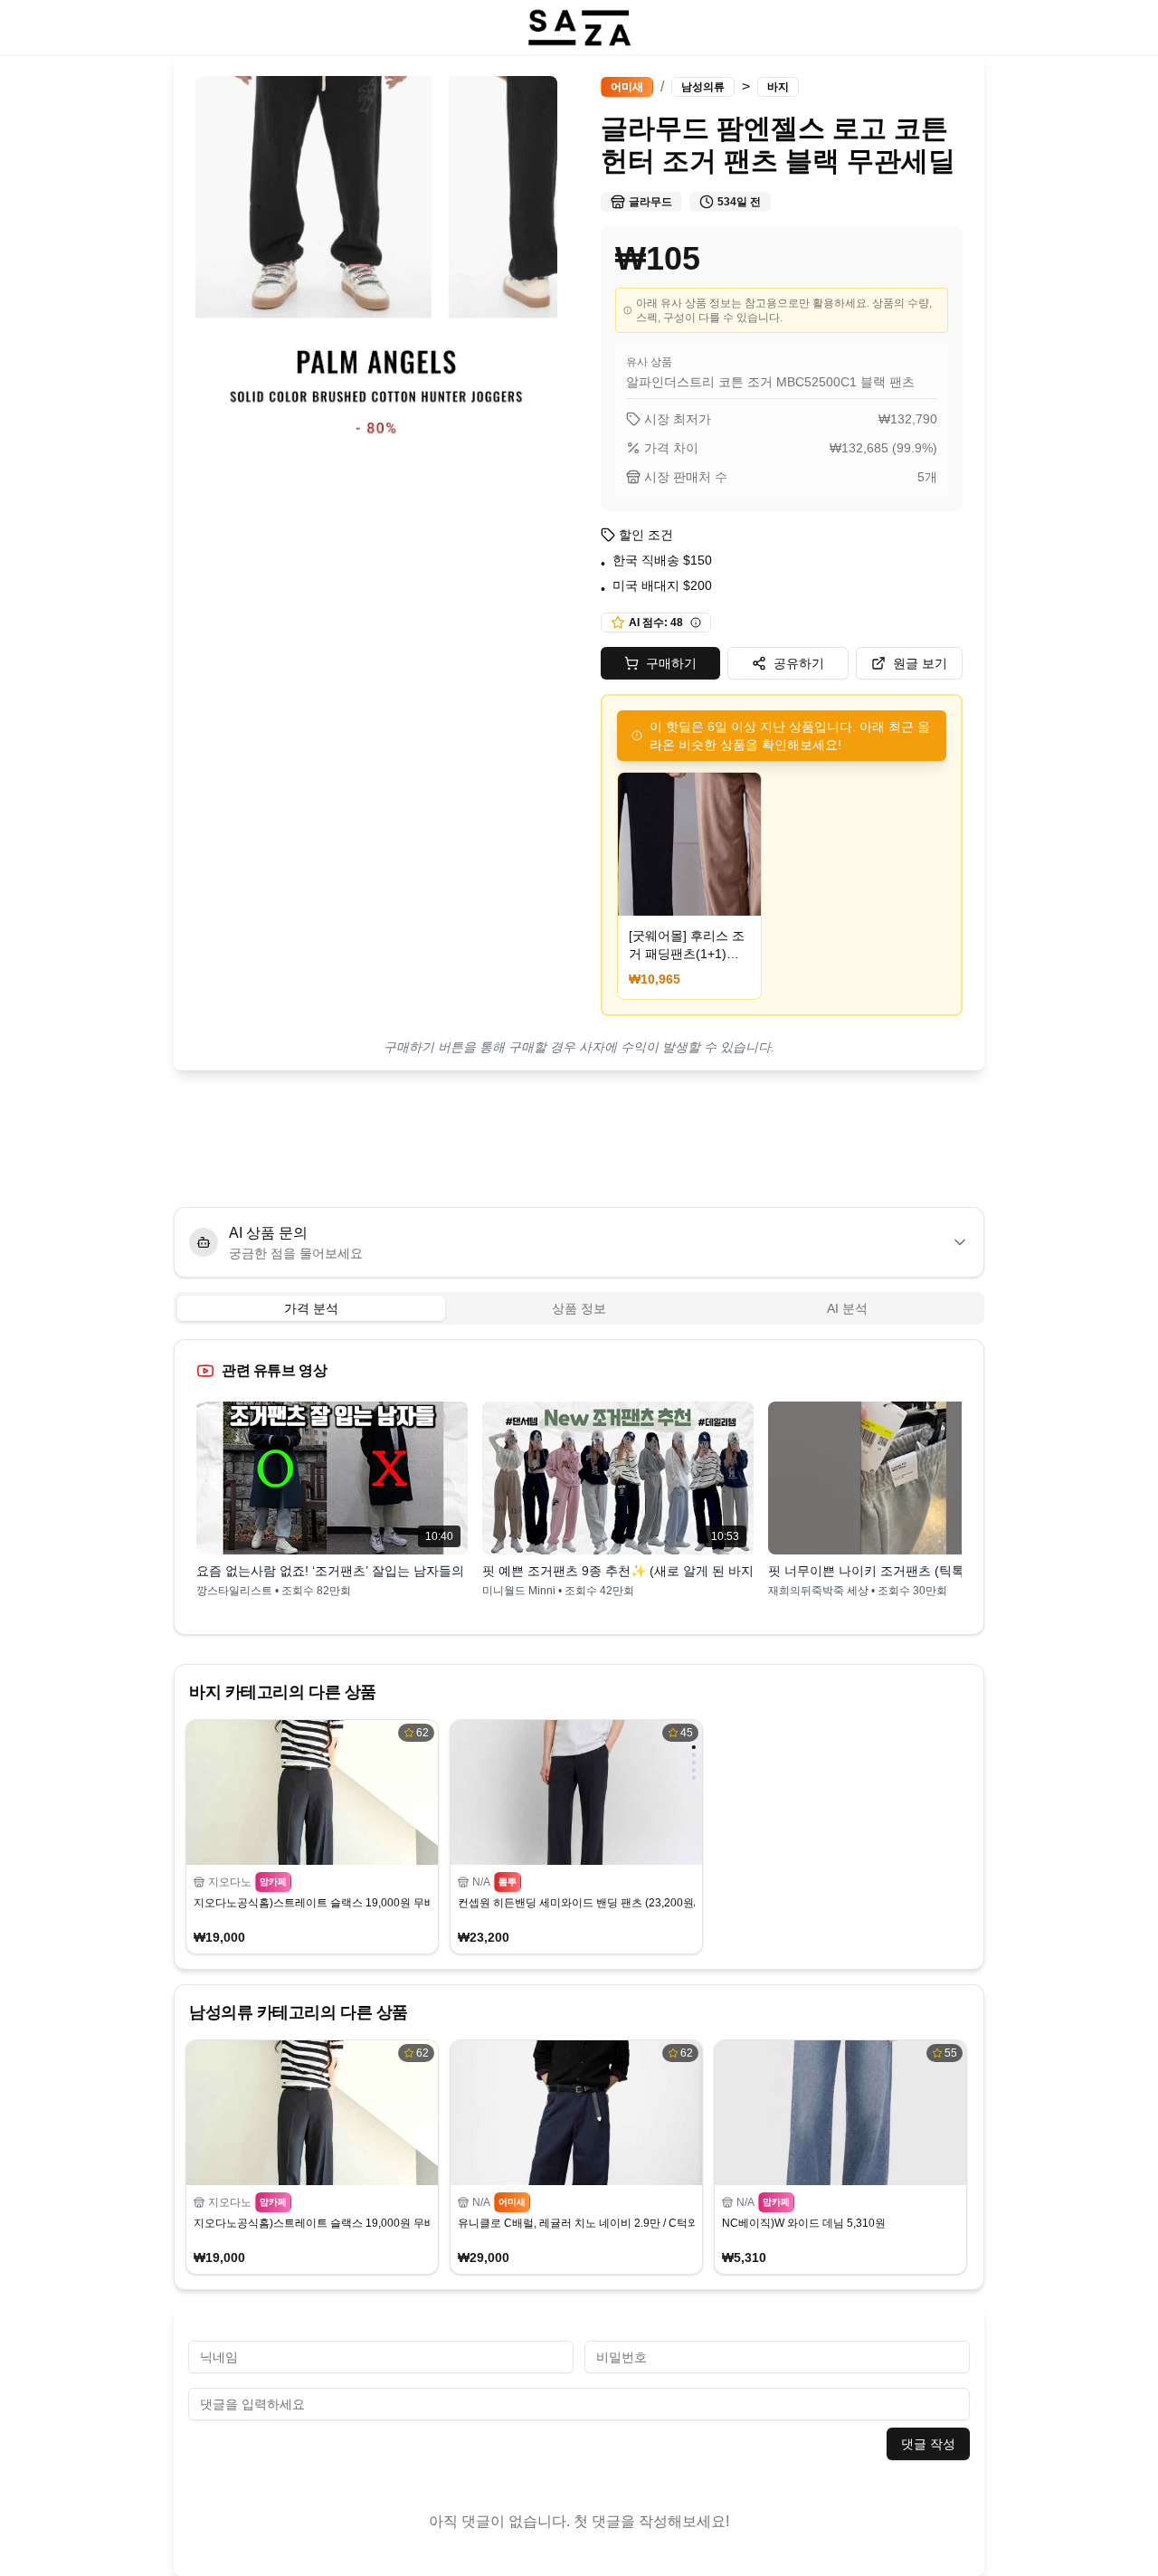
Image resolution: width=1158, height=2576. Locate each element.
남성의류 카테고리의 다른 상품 (299, 2012)
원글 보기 (920, 663)
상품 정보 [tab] (579, 1308)
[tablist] (579, 1308)
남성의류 (703, 87)
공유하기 (799, 663)
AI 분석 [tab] (847, 1308)
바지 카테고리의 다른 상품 (283, 1692)
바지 (778, 87)
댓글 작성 (928, 2444)
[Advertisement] (579, 1139)
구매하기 (671, 663)
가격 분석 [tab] (311, 1308)
